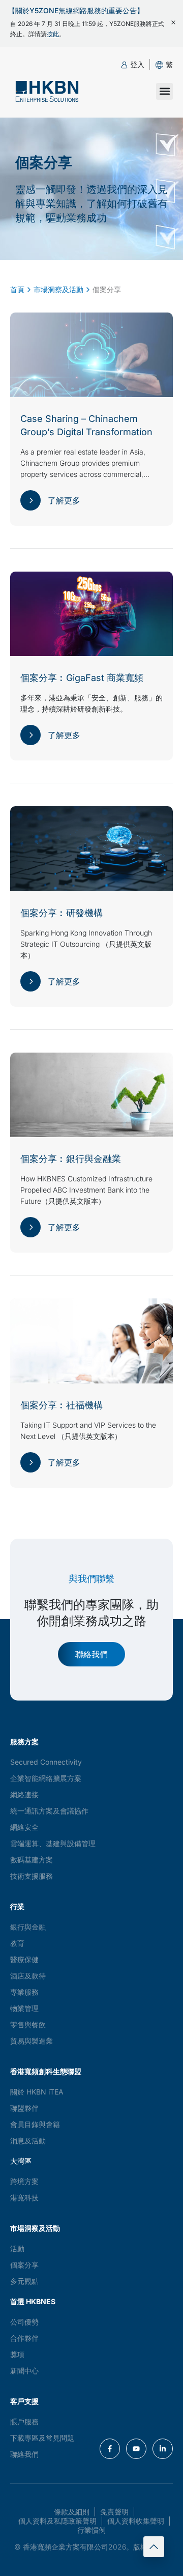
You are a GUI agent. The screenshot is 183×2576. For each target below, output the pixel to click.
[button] (169, 64)
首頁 (17, 289)
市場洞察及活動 (58, 289)
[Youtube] (136, 2449)
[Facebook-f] (110, 2449)
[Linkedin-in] (163, 2449)
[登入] (124, 65)
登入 (137, 64)
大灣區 (21, 2161)
